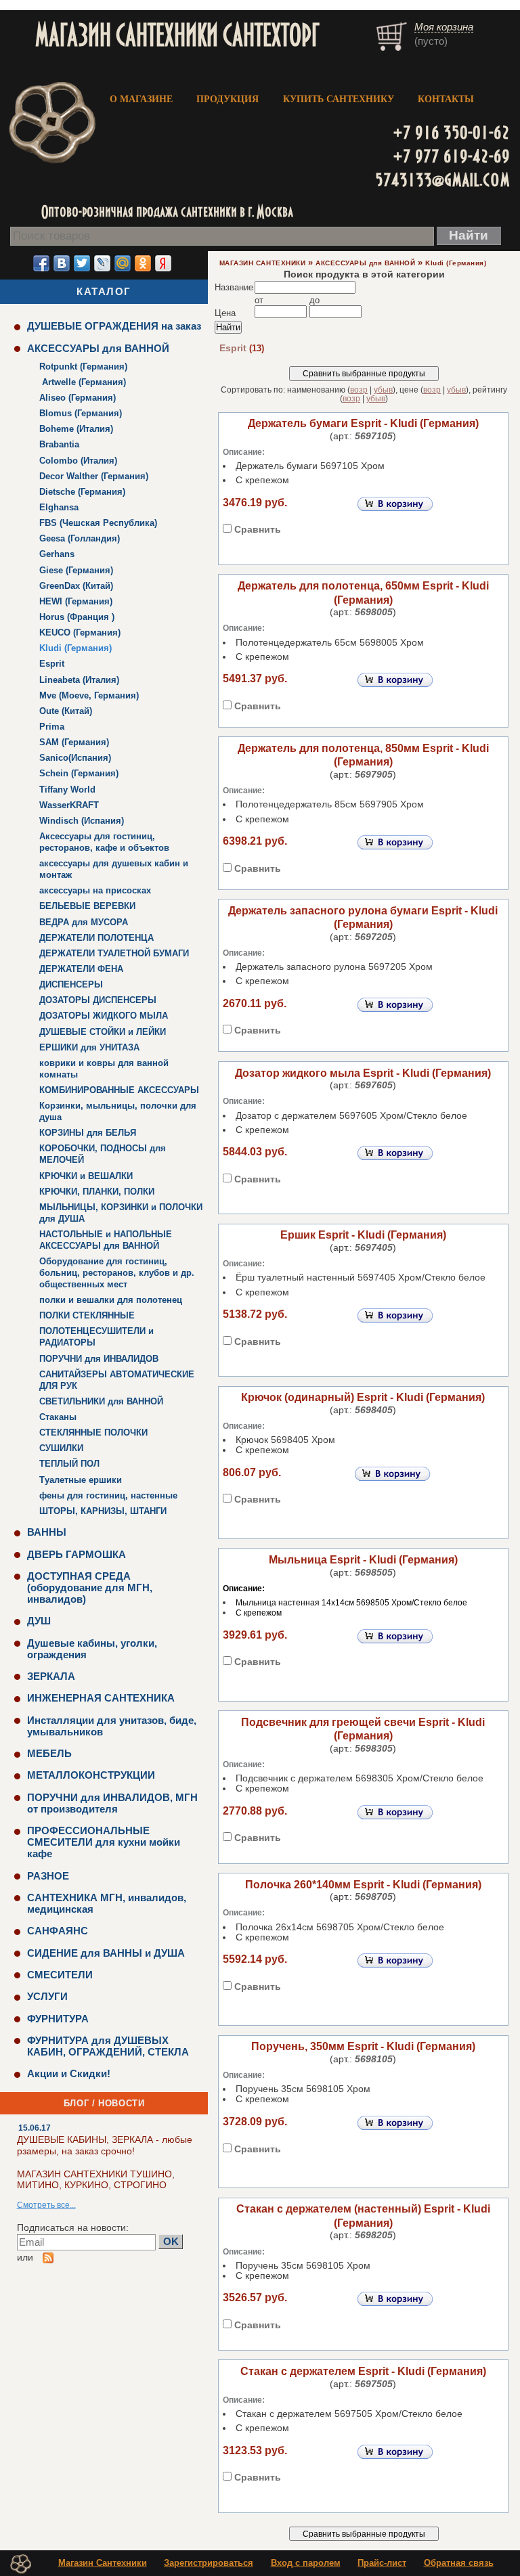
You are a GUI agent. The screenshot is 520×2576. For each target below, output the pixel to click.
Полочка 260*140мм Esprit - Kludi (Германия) (363, 1885)
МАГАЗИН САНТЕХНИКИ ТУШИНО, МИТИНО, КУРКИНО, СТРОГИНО (96, 2180)
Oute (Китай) (66, 711)
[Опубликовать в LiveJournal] (102, 263)
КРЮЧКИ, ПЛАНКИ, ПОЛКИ (97, 1192)
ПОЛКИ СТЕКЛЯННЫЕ (87, 1315)
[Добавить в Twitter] (82, 263)
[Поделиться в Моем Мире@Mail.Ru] (123, 263)
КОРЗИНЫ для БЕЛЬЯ (88, 1133)
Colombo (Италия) (78, 461)
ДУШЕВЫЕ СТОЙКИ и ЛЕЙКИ (103, 1032)
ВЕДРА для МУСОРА (84, 922)
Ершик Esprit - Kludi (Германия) (363, 1235)
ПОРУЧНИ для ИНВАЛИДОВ (99, 1359)
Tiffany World (67, 790)
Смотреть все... (46, 2205)
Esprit (52, 664)
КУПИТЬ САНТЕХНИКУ (339, 99)
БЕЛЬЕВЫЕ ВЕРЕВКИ (87, 906)
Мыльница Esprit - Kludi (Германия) (363, 1560)
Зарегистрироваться (209, 2563)
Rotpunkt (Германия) (83, 367)
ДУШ (39, 1621)
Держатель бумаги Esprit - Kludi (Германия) (363, 423)
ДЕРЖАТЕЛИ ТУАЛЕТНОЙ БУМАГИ (114, 953)
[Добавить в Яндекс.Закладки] (163, 263)
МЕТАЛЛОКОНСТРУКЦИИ (91, 1775)
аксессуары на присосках (95, 890)
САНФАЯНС (58, 1931)
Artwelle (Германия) (83, 382)
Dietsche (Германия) (82, 492)
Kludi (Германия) (75, 648)
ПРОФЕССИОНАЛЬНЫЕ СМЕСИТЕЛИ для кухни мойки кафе (104, 1842)
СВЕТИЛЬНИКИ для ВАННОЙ (101, 1401)
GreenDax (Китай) (76, 586)
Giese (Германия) (76, 570)
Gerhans (57, 554)
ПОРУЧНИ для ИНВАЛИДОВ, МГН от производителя (112, 1803)
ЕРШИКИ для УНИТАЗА (89, 1047)
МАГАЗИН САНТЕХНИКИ (262, 263)
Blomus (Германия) (81, 413)
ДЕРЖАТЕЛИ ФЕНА (81, 969)
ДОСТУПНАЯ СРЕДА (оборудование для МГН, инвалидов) (90, 1587)
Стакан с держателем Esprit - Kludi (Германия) (363, 2371)
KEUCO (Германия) (80, 632)
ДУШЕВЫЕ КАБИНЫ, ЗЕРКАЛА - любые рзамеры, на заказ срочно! (105, 2145)
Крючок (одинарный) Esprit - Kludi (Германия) (363, 1397)
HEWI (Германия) (76, 601)
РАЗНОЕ (48, 1876)
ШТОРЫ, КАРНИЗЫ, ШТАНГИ (103, 1511)
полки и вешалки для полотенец (111, 1300)
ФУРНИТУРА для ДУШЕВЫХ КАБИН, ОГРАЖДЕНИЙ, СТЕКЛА (108, 2046)
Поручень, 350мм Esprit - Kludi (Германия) (363, 2046)
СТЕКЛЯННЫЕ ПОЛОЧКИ (93, 1433)
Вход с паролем (306, 2563)
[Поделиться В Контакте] (62, 263)
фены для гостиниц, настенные (108, 1495)
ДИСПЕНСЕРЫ (71, 984)
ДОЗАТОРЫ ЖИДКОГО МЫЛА (104, 1016)
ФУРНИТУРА (58, 2019)
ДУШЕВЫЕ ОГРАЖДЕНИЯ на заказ (114, 326)
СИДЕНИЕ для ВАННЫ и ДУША (106, 1953)
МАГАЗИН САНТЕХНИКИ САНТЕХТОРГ (177, 34)
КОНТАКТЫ (446, 99)
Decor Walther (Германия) (94, 476)
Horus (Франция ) (77, 617)
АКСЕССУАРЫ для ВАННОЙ (98, 348)
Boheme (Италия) (76, 429)
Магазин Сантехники (103, 2563)
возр (359, 390)
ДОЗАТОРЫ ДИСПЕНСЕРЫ (98, 1000)
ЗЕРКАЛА (51, 1676)
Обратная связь (459, 2563)
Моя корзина (444, 27)
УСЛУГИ (47, 1996)
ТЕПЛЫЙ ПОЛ (69, 1464)
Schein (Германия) (79, 773)
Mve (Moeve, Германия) (89, 695)
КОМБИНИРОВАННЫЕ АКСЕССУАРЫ (119, 1090)
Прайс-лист (382, 2563)
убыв (383, 390)
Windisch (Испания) (82, 821)
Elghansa (59, 507)
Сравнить (258, 530)
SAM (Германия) (74, 742)
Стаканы (58, 1417)
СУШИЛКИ (61, 1448)
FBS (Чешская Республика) (98, 523)
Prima (52, 727)
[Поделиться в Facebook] (41, 263)
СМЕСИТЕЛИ (60, 1975)
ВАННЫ (47, 1532)
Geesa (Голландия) (80, 538)
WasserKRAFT (69, 805)
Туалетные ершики (81, 1480)
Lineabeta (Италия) (79, 680)
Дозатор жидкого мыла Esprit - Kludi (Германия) (363, 1073)
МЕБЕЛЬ (49, 1753)
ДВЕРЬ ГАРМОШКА (77, 1554)
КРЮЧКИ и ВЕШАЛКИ (86, 1176)
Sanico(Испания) (75, 758)
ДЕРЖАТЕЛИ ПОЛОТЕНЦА (96, 938)
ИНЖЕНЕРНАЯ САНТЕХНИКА (101, 1698)
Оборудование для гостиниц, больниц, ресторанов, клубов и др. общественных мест (117, 1273)
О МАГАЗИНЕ (141, 99)
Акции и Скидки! (69, 2073)
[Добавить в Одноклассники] (143, 263)
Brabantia (59, 444)
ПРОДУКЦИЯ (227, 99)
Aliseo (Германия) (78, 398)
